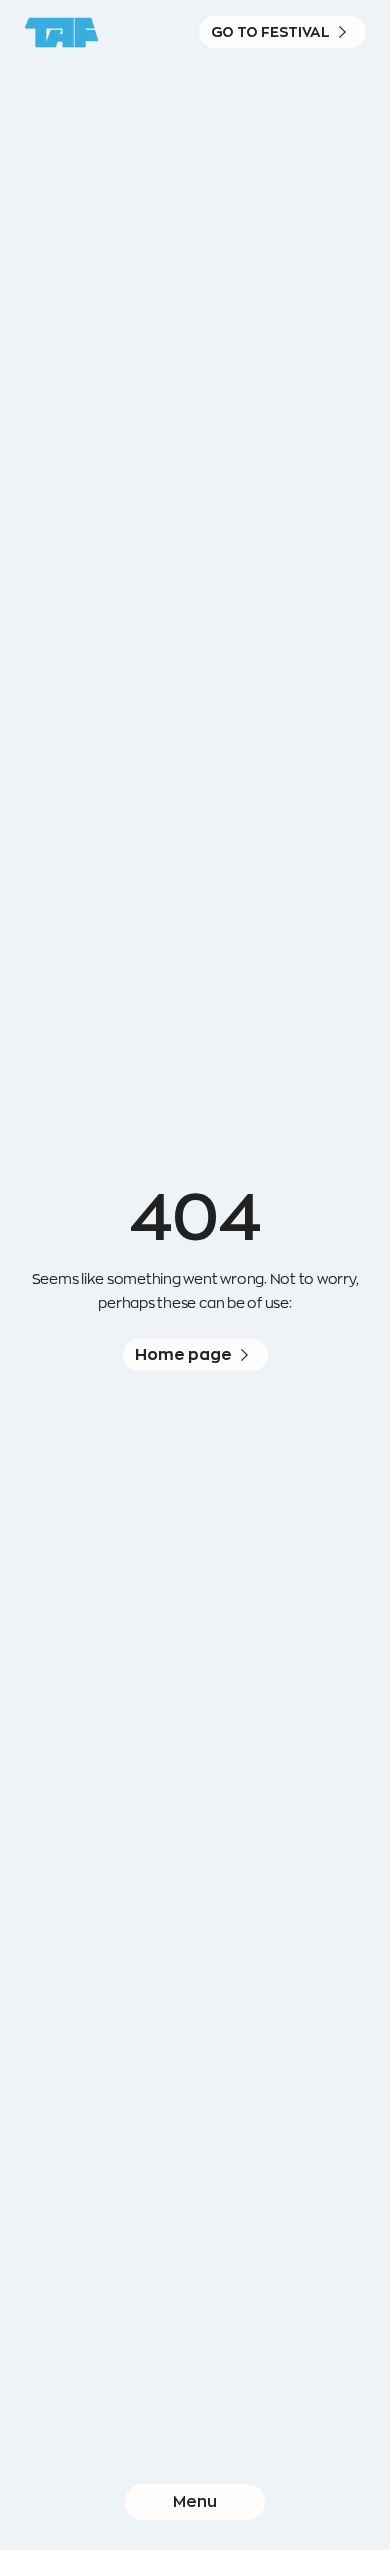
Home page (183, 1354)
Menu (195, 2501)
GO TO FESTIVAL (270, 31)
